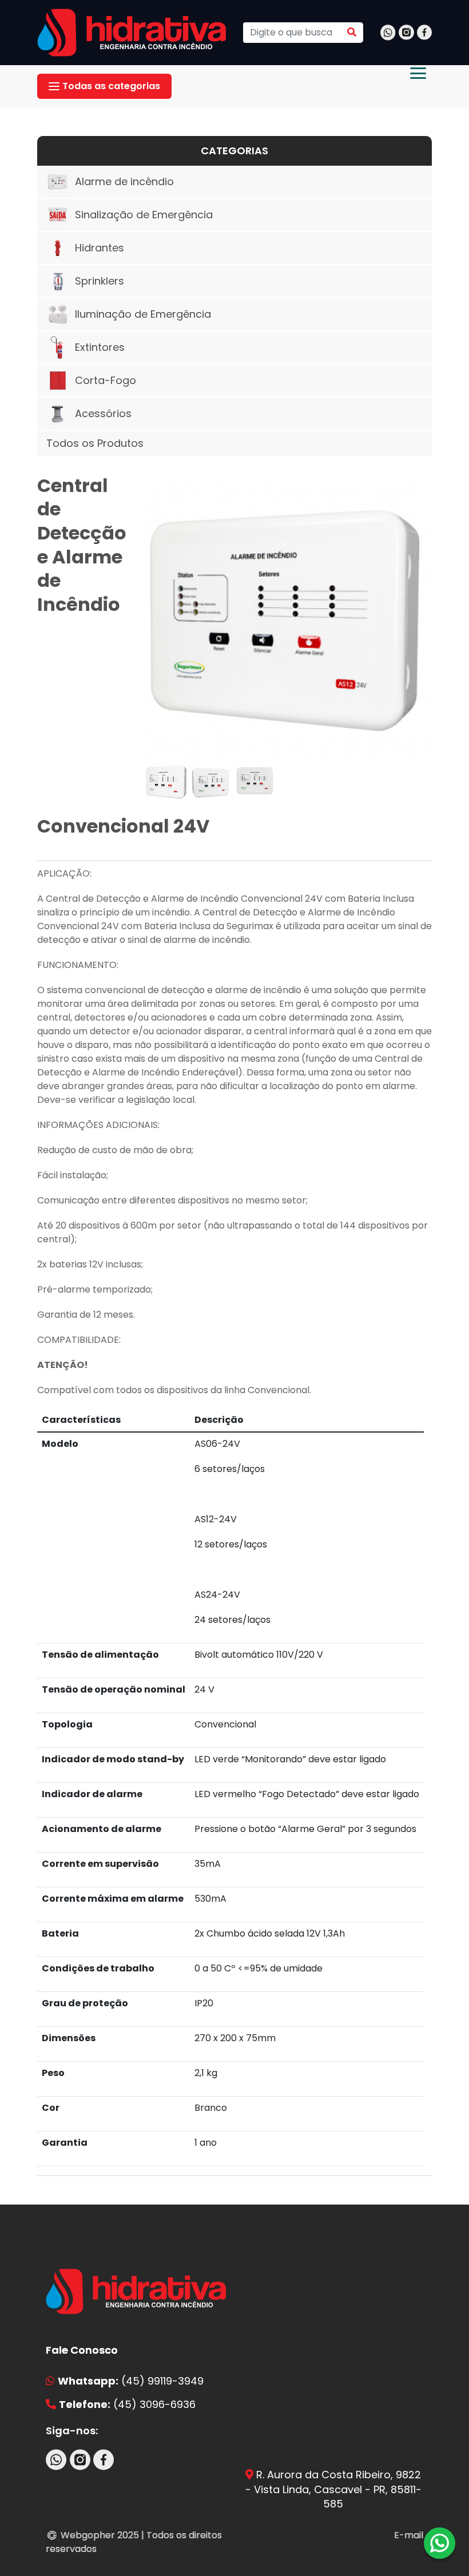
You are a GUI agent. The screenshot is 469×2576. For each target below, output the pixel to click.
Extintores (100, 347)
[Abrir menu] (418, 73)
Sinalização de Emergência (144, 215)
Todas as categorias (111, 86)
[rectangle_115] (255, 781)
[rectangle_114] (211, 781)
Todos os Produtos (95, 443)
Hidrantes (100, 248)
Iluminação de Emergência (143, 314)
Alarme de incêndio (124, 181)
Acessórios (103, 413)
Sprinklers (100, 281)
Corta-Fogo (106, 380)
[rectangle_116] (288, 617)
